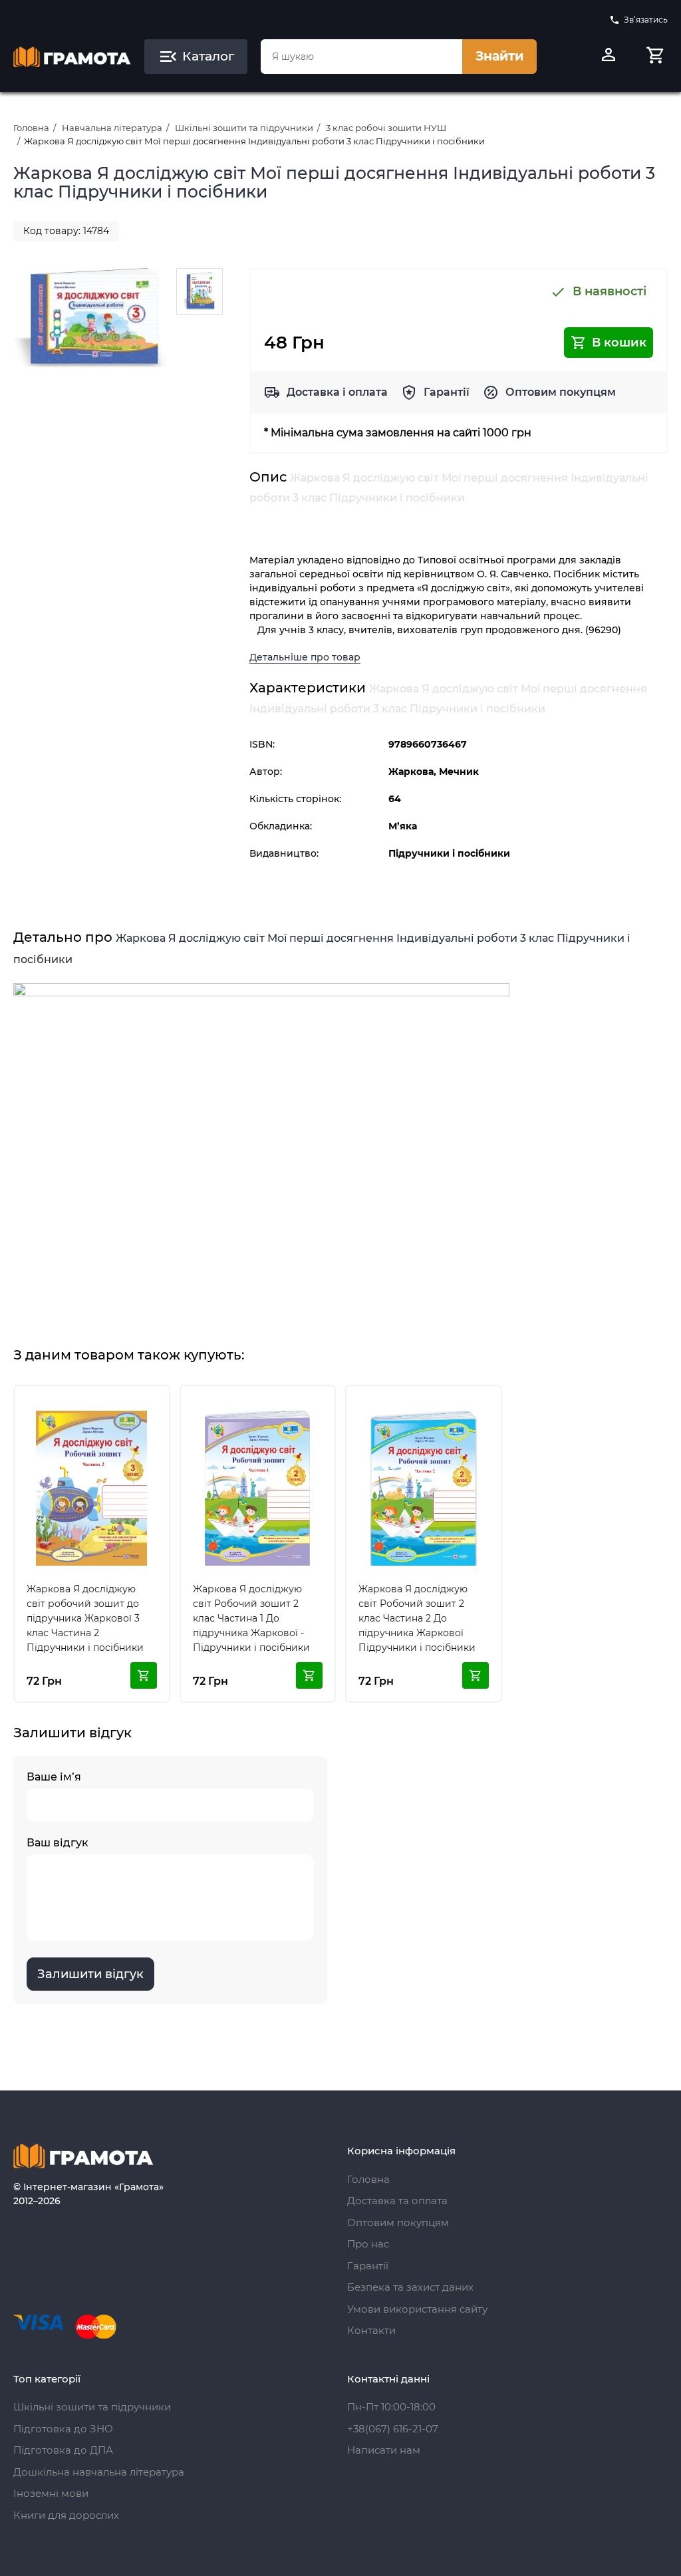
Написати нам (384, 2450)
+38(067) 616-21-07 (393, 2429)
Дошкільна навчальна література (99, 2472)
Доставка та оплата (397, 2201)
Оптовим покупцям (561, 392)
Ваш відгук (58, 1843)
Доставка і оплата (337, 392)
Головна (31, 128)
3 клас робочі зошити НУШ (386, 128)
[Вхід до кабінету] (609, 57)
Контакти (371, 2330)
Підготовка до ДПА (63, 2450)
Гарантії (447, 392)
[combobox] (361, 57)
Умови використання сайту (417, 2309)
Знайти (499, 56)
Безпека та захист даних (410, 2287)
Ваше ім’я (54, 1777)
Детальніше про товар (305, 657)
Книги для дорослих (66, 2515)
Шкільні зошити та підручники (244, 128)
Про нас (368, 2244)
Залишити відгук (90, 1974)
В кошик (619, 343)
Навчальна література (112, 128)
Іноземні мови (51, 2493)
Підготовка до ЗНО (63, 2429)
